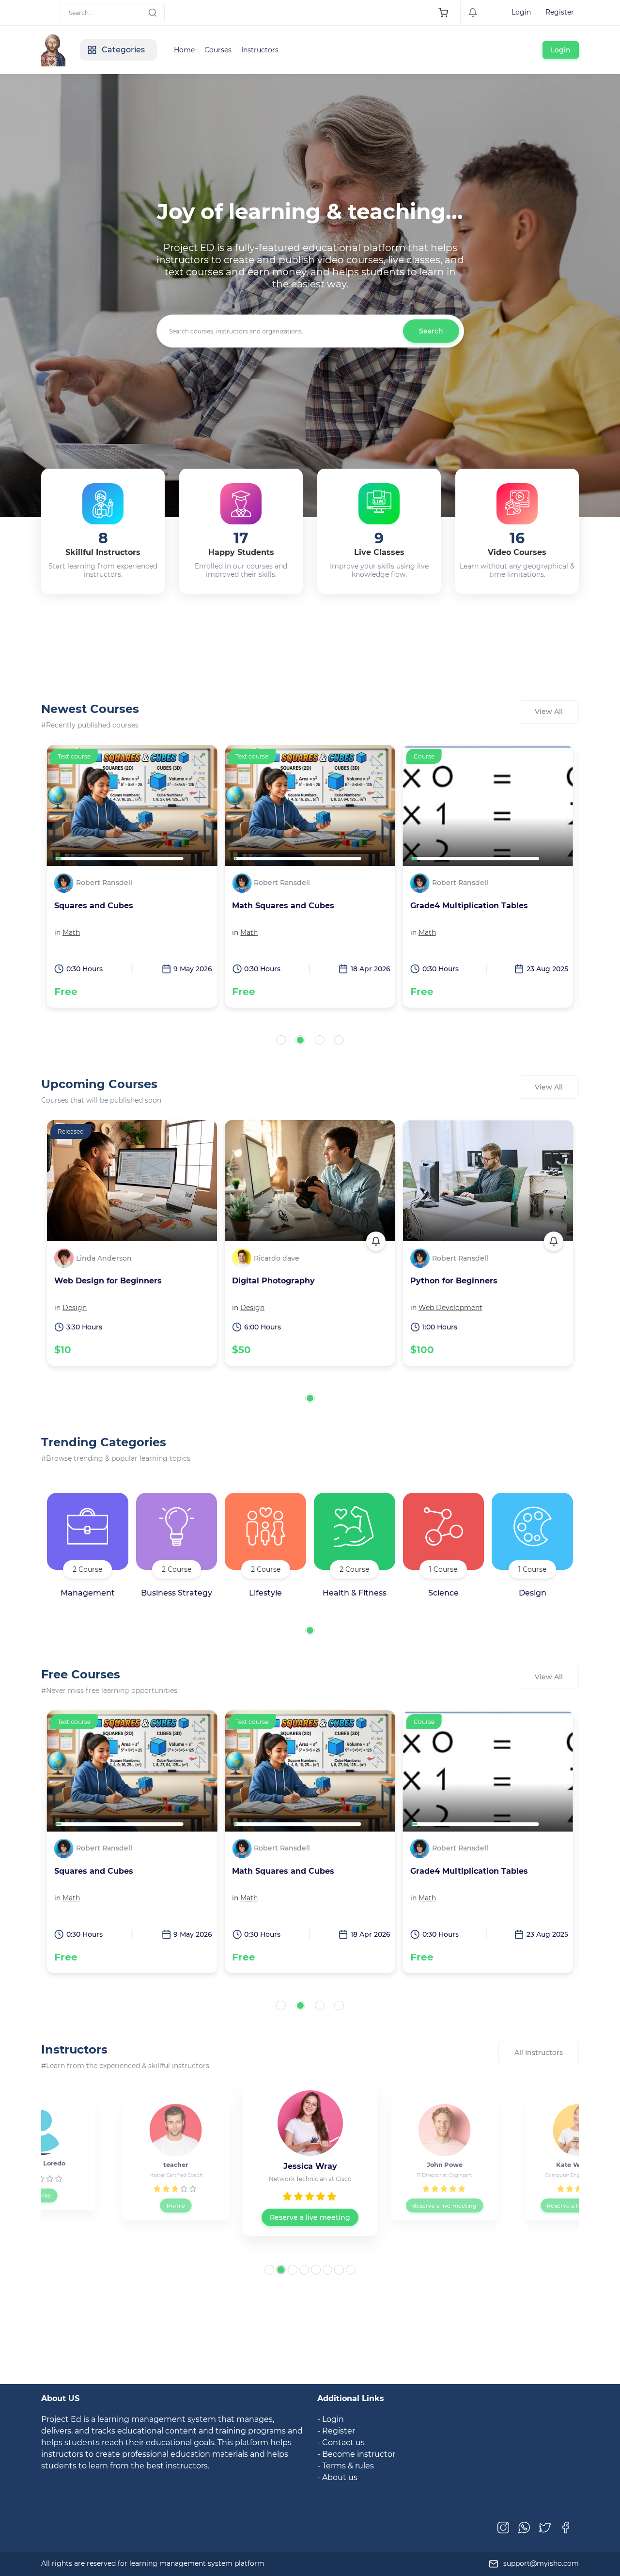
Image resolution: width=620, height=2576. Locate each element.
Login (521, 12)
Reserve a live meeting (176, 2205)
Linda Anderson (104, 1258)
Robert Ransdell (104, 883)
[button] (281, 1040)
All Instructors (539, 2053)
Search (431, 331)
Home (184, 50)
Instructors (260, 50)
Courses (218, 50)
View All (549, 711)
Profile (42, 2205)
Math (71, 932)
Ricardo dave (277, 1258)
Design (75, 1308)
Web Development (450, 1308)
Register (560, 12)
